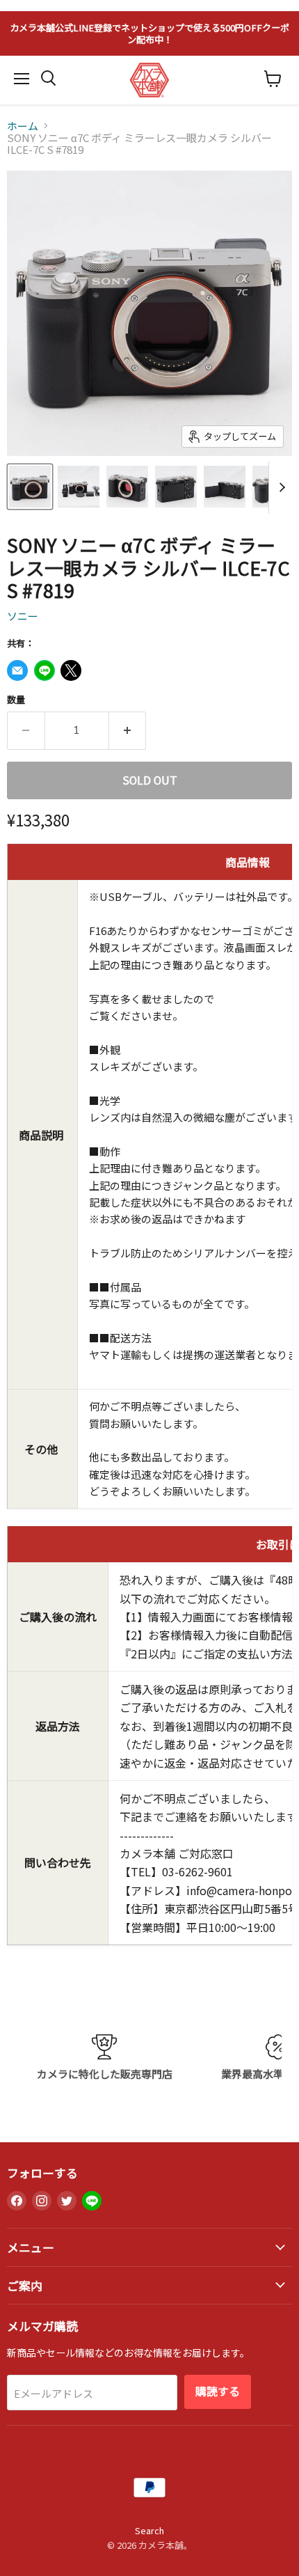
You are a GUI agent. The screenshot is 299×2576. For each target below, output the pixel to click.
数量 (16, 699)
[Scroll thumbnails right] (280, 488)
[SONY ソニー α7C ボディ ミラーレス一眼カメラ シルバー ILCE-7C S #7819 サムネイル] (30, 487)
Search (149, 2530)
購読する (218, 2391)
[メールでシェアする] (17, 670)
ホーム (23, 126)
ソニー (23, 616)
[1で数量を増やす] (128, 730)
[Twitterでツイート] (71, 670)
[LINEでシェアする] (45, 670)
